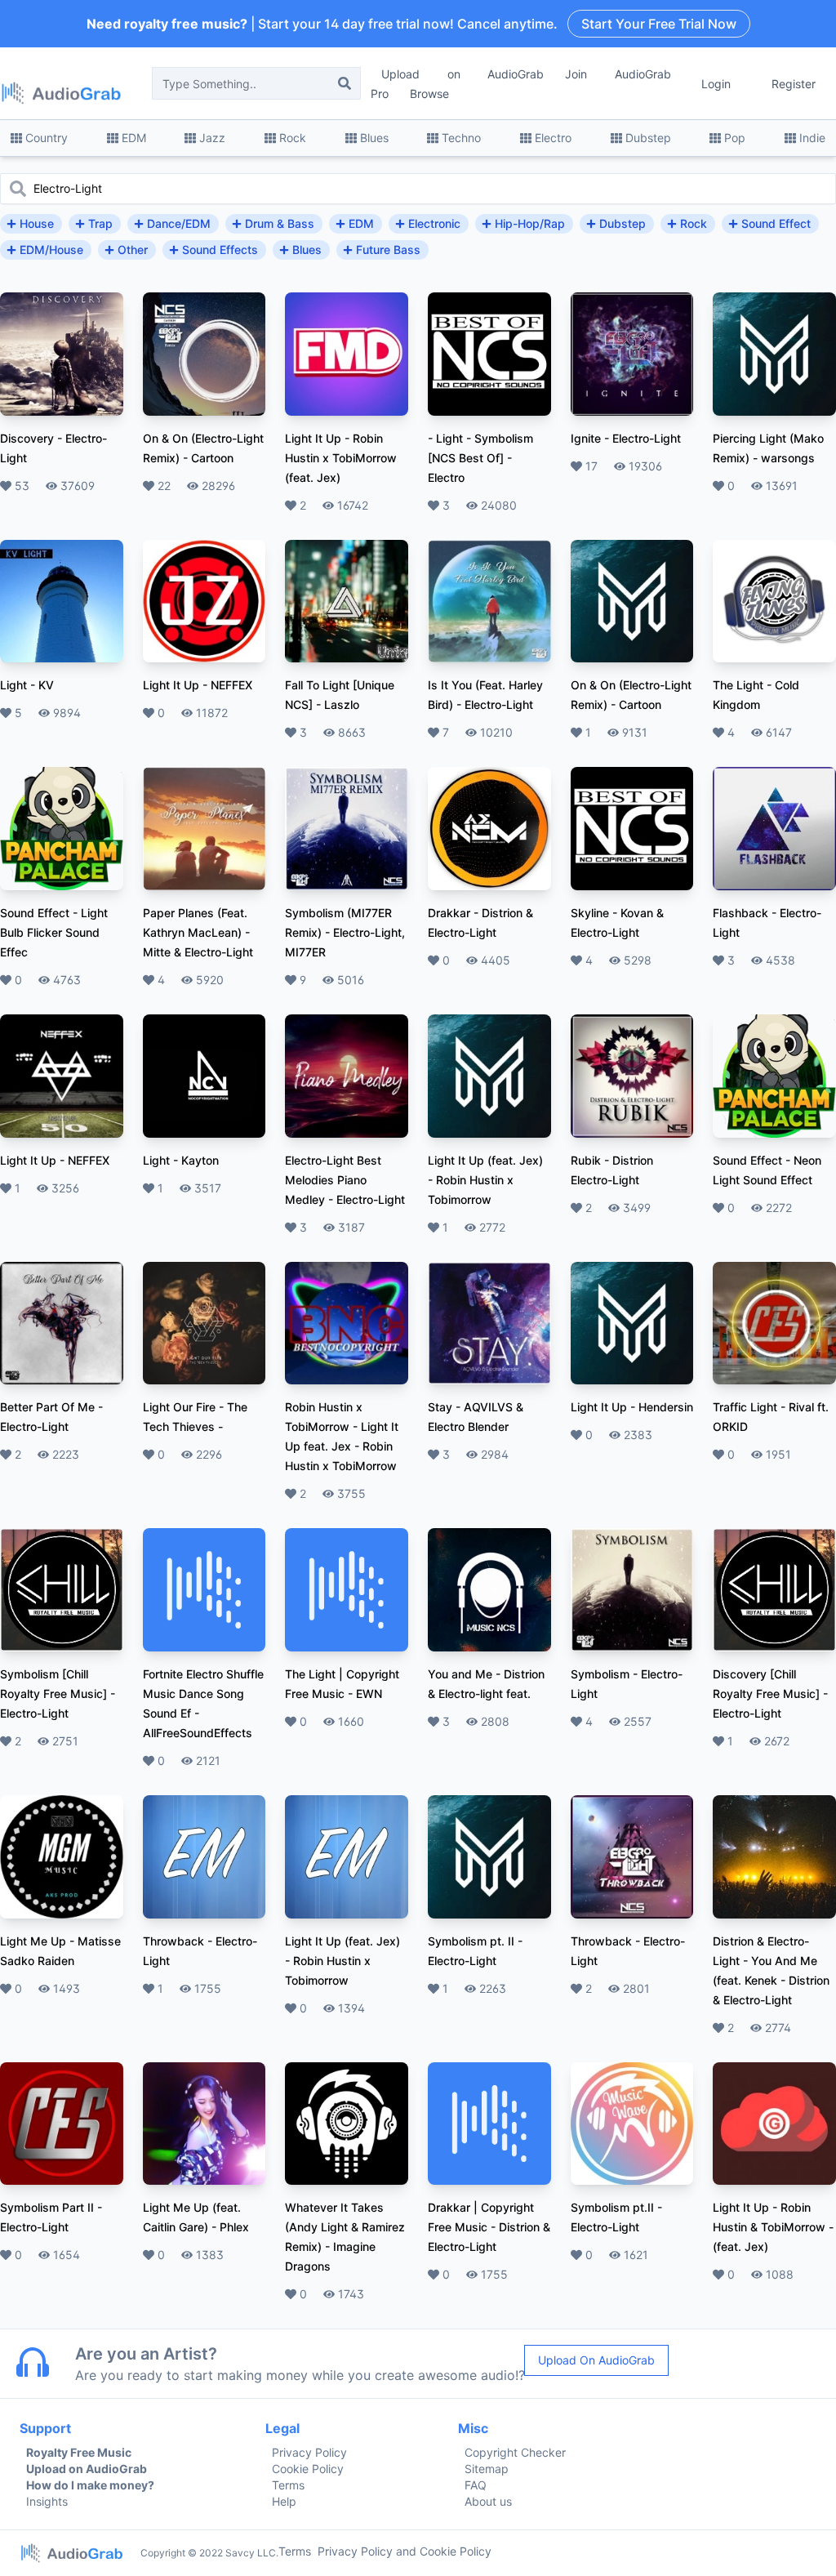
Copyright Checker (515, 2452)
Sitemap (487, 2469)
